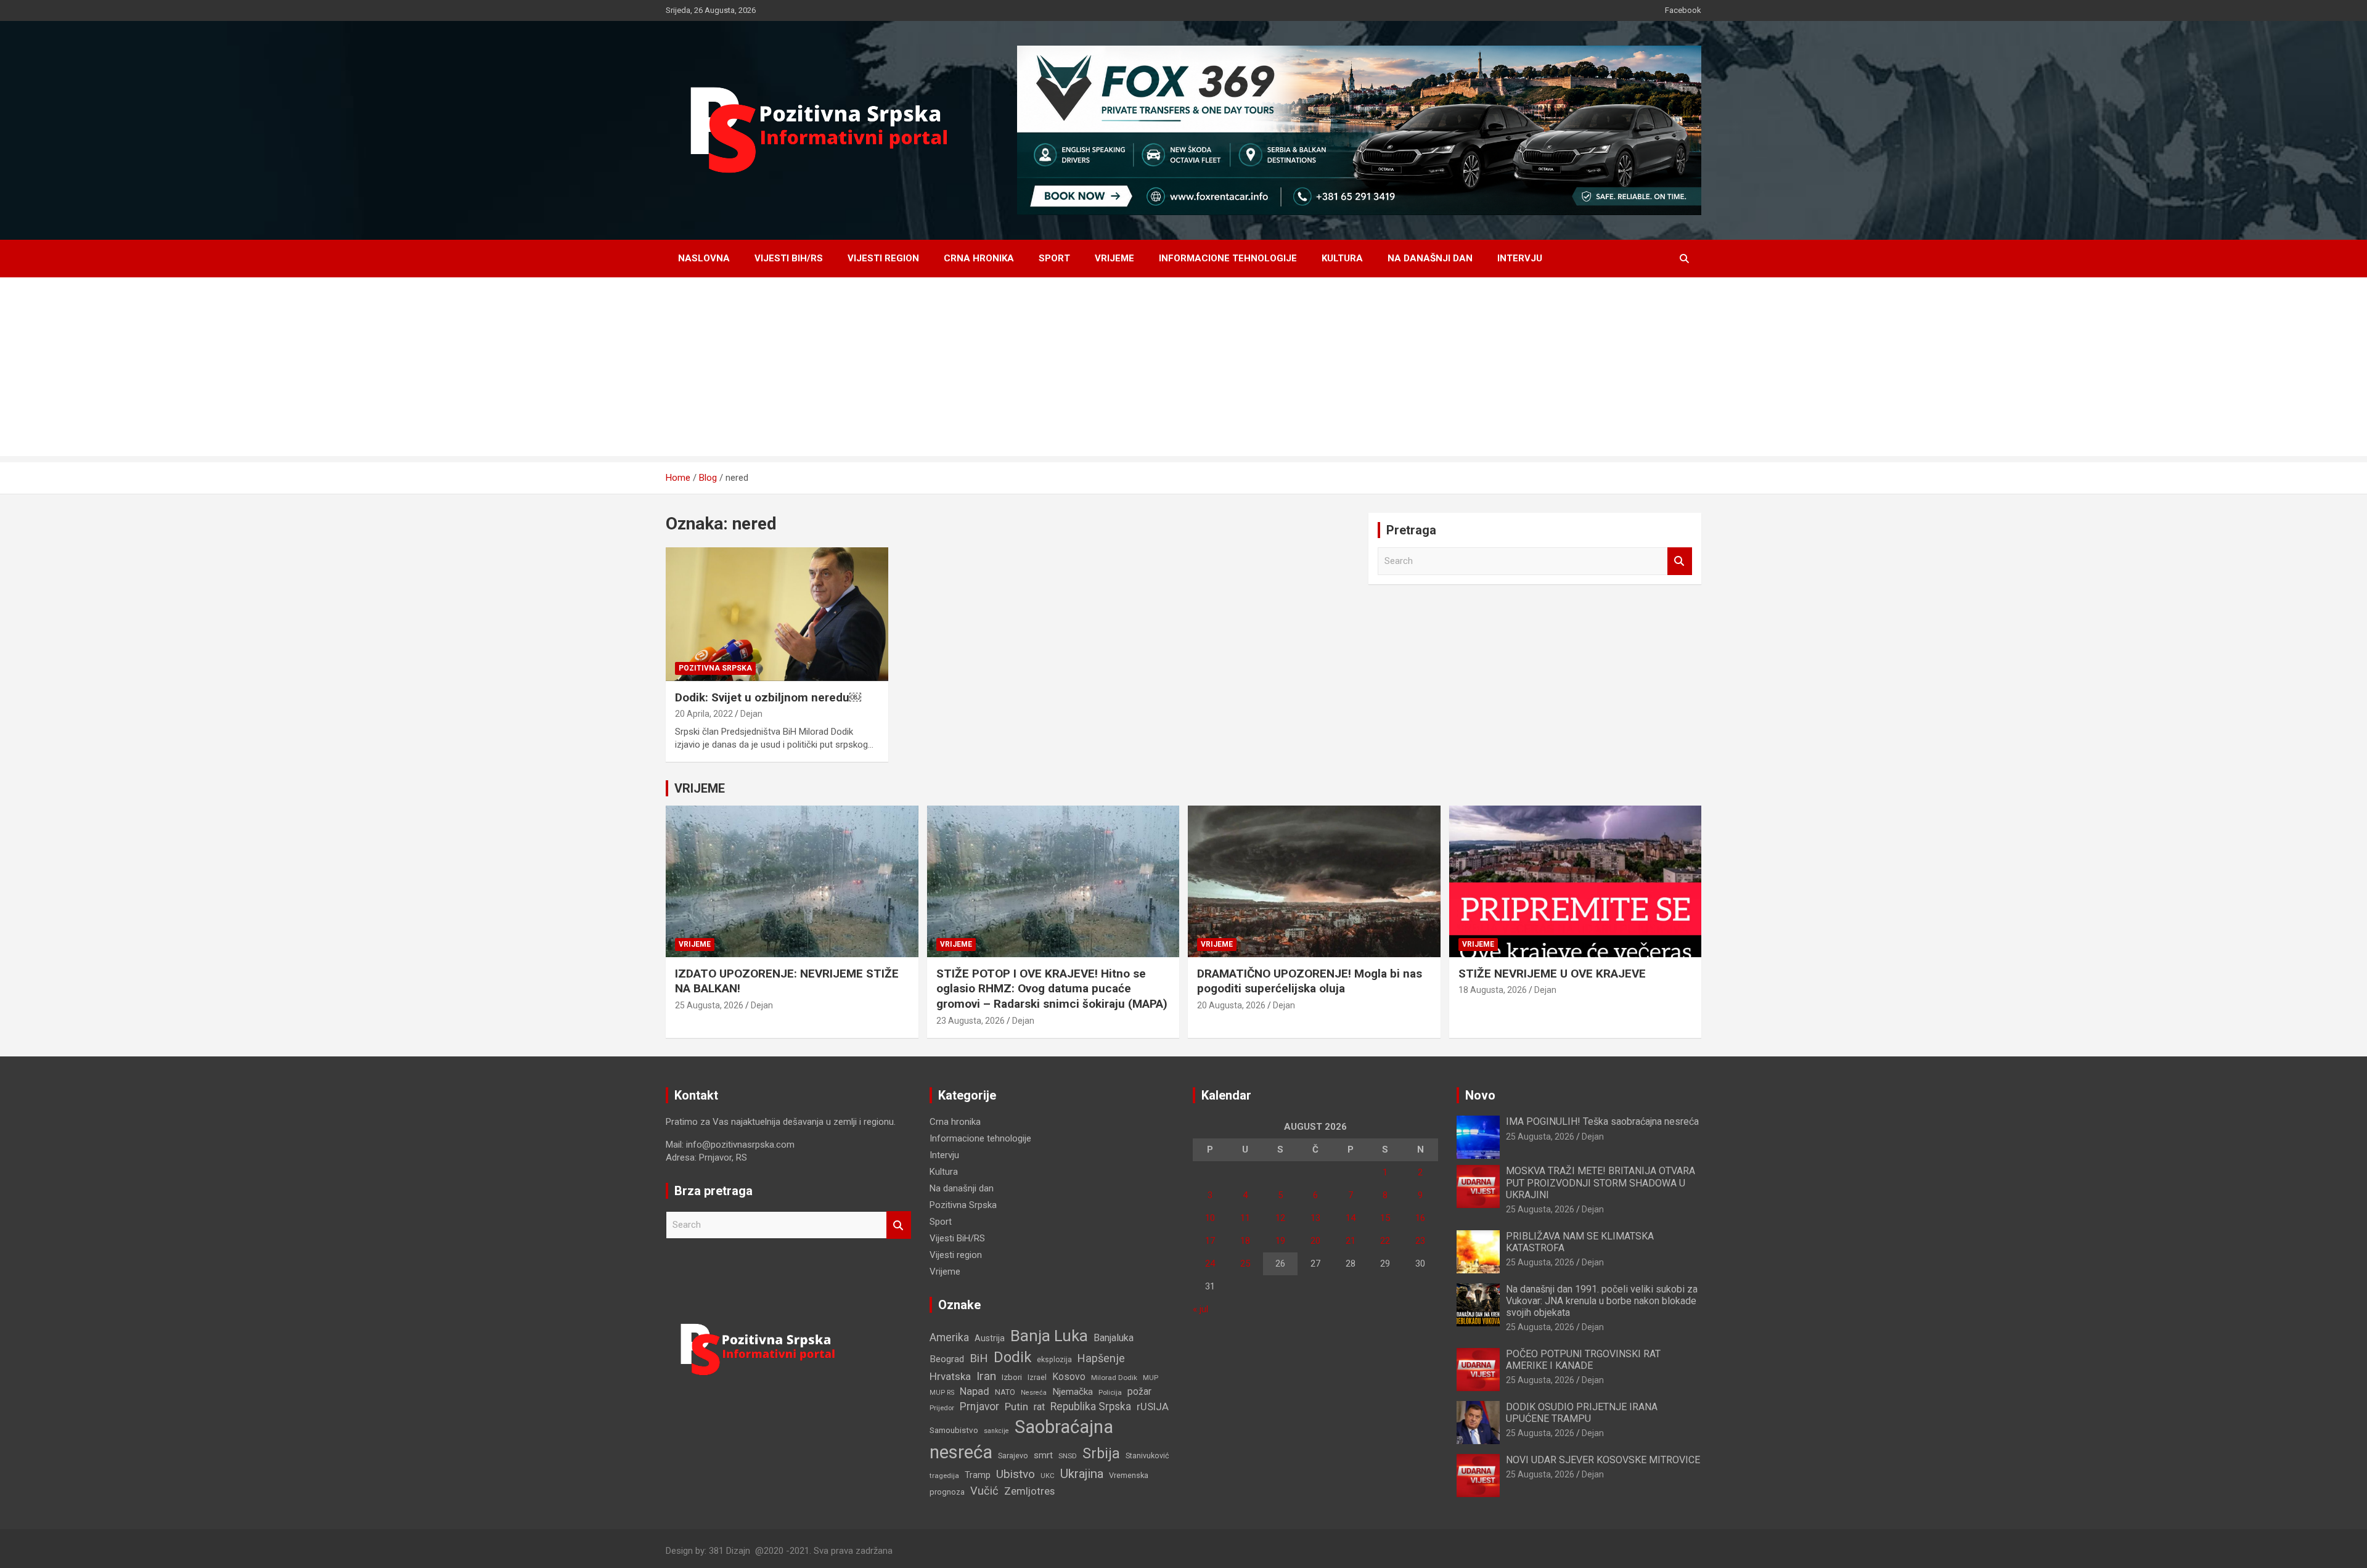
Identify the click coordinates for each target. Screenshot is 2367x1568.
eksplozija (1054, 1360)
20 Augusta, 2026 (1231, 1005)
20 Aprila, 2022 (704, 714)
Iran (986, 1376)
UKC (1048, 1476)
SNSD (1068, 1456)
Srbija (1101, 1453)
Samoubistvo (954, 1430)
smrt (1043, 1455)
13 (1315, 1218)
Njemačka (1073, 1392)
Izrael (1037, 1377)
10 (1210, 1218)
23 (1420, 1241)
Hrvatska (950, 1376)
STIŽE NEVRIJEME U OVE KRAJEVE (1552, 974)
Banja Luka (1049, 1336)
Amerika (949, 1337)
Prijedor (942, 1408)
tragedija (944, 1476)
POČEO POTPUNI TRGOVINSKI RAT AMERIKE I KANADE (1583, 1360)
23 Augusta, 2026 (971, 1021)
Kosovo (1069, 1377)
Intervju (1520, 258)
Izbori (1012, 1377)
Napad (975, 1391)
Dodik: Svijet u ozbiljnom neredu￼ (768, 697)
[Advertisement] (1183, 370)
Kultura (1342, 258)
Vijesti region (883, 258)
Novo (1480, 1095)
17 (1210, 1241)
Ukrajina (1082, 1474)
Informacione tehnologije (1228, 258)
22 (1385, 1241)
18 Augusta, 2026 (1493, 990)
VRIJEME (700, 788)
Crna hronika (979, 258)
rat (1039, 1407)
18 (1245, 1241)
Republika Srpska (1091, 1407)
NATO (1005, 1392)
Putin (1016, 1407)
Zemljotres (1029, 1491)
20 (1315, 1241)
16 (1420, 1218)
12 (1280, 1218)
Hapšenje (1101, 1358)
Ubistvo (1016, 1474)
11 (1245, 1218)
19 (1280, 1241)
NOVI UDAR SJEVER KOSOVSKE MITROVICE (1603, 1460)
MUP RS (942, 1393)
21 (1351, 1241)
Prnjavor (979, 1407)
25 (1245, 1264)
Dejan (751, 714)
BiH (979, 1358)
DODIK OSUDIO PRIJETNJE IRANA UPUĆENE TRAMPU (1582, 1413)
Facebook (1683, 10)
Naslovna (704, 258)
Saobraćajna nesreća (1021, 1439)
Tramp (978, 1475)
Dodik (1012, 1357)
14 (1351, 1218)
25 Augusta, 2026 (709, 1005)
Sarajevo (1013, 1456)
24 (1210, 1264)
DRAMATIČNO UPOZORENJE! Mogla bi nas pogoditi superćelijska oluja (1310, 981)
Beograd (947, 1359)
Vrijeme (1114, 258)
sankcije (996, 1431)
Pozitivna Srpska (715, 668)
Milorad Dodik (1114, 1378)
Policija (1110, 1392)
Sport (1054, 258)
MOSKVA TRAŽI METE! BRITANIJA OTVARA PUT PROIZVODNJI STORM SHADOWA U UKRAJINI (1600, 1182)
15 (1385, 1218)
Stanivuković (1147, 1456)
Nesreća (1034, 1393)
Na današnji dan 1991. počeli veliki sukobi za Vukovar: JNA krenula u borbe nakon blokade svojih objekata (1602, 1301)
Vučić (984, 1491)
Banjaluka (1114, 1338)
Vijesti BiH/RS (789, 258)
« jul (1200, 1309)
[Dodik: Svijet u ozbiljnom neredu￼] (777, 615)
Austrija (990, 1338)
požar (1139, 1392)
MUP (1151, 1378)
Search (1680, 561)
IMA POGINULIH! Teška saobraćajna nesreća (1602, 1121)
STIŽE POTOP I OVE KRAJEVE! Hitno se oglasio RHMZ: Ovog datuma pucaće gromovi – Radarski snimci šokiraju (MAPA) (1052, 989)
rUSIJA (1153, 1407)
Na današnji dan (1430, 258)
